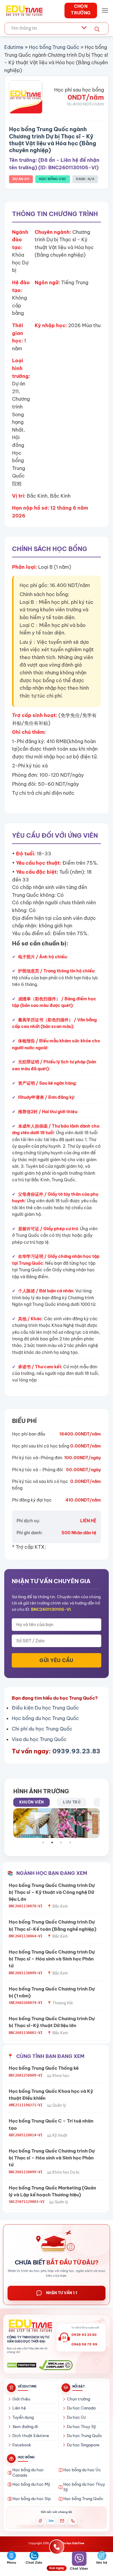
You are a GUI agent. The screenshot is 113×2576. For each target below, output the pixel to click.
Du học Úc (77, 2417)
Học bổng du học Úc (82, 2470)
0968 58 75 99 (84, 2344)
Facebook (22, 2445)
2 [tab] (55, 1842)
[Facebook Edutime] (40, 2521)
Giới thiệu (21, 2399)
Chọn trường (78, 2399)
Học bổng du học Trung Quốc (45, 1718)
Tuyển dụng (23, 2417)
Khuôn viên (32, 1802)
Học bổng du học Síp (31, 2499)
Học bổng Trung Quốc (54, 47)
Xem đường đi (25, 2427)
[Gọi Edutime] (73, 2521)
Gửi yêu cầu (56, 1660)
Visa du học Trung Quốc (39, 1739)
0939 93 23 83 (84, 2335)
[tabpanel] (57, 1823)
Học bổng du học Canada (28, 2472)
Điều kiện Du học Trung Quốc (45, 1708)
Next (101, 1823)
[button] (105, 10)
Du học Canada (81, 2408)
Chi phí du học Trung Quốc (42, 1729)
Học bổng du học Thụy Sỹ (84, 2487)
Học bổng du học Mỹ (31, 2484)
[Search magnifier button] (97, 29)
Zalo (51, 2521)
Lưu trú (72, 1802)
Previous (12, 1823)
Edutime (14, 47)
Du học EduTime (73, 2543)
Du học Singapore (83, 2445)
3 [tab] (64, 1842)
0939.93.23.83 (76, 1751)
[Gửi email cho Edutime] (62, 2521)
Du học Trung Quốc (85, 2436)
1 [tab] (46, 1842)
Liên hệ (19, 2408)
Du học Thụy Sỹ (82, 2427)
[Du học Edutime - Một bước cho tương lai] (24, 11)
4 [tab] (73, 1842)
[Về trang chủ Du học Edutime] (30, 2326)
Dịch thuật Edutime (31, 2436)
